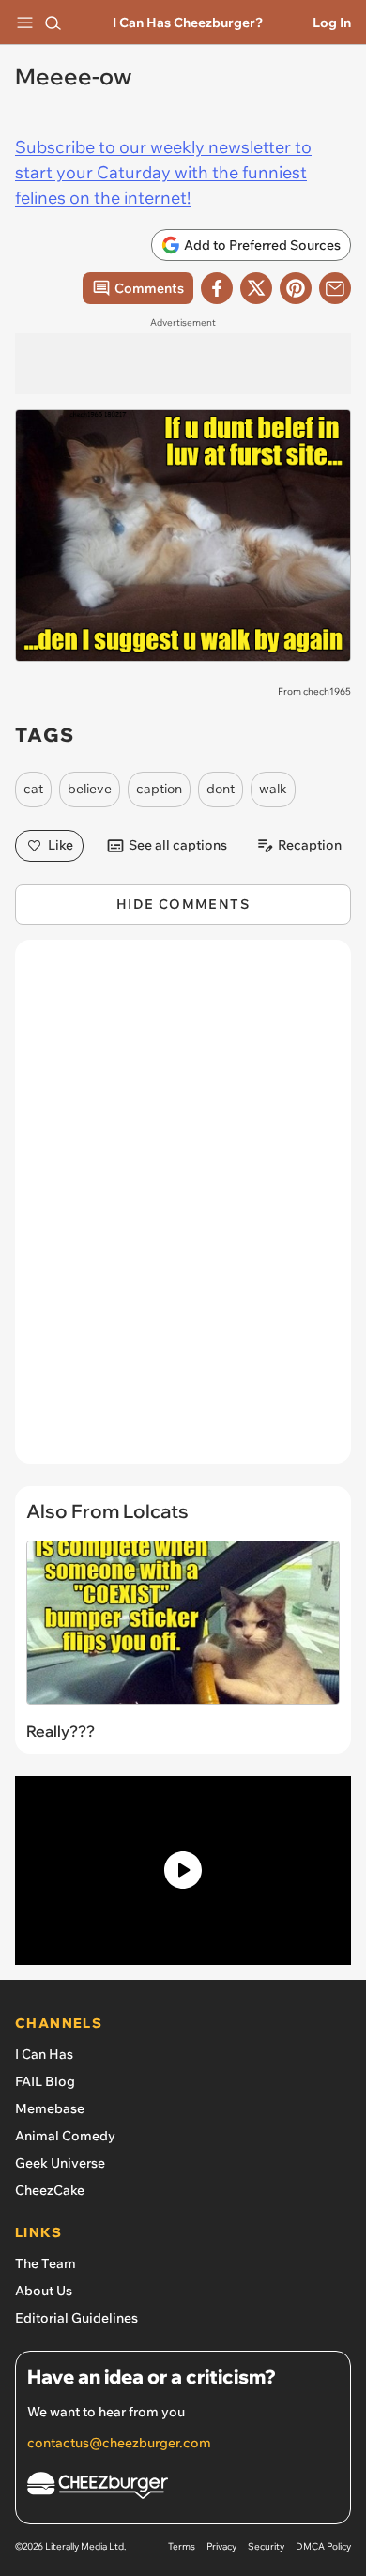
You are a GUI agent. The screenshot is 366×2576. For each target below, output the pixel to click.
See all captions (178, 845)
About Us (44, 2291)
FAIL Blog (45, 2081)
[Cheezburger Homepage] (183, 2488)
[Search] (53, 23)
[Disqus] (183, 1211)
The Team (46, 2263)
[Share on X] (256, 288)
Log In (332, 23)
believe (90, 789)
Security (266, 2546)
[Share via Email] (335, 288)
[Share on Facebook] (217, 288)
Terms (182, 2546)
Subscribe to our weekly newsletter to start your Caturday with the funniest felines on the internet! (163, 172)
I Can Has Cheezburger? (188, 23)
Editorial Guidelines (76, 2318)
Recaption (310, 845)
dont (221, 789)
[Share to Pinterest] (296, 288)
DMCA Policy (323, 2546)
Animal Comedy (65, 2136)
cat (33, 789)
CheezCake (50, 2190)
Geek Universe (60, 2163)
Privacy (221, 2546)
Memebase (50, 2108)
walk (273, 789)
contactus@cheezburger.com (119, 2443)
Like (61, 845)
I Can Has (44, 2054)
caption (159, 789)
